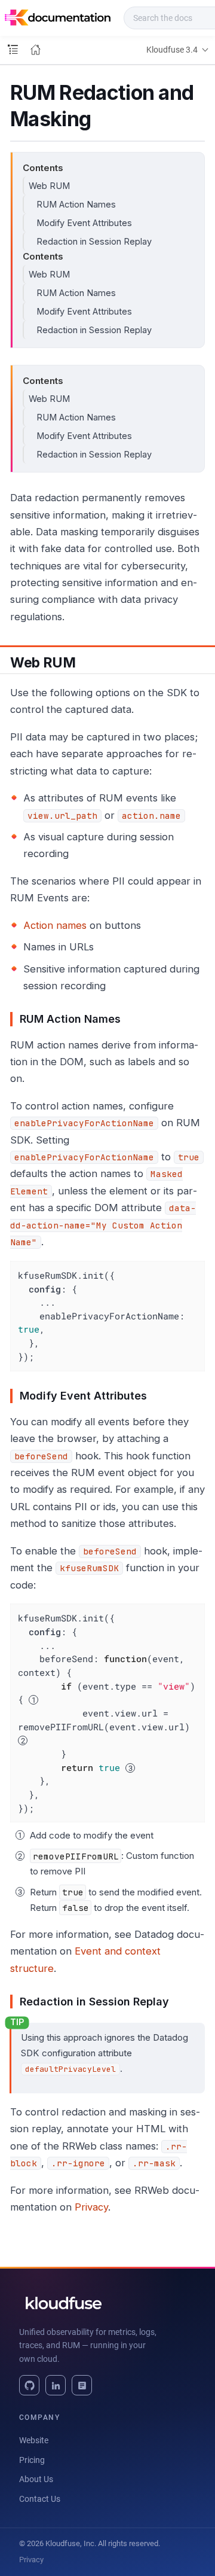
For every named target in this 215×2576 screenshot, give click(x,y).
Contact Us (40, 2499)
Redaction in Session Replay (94, 241)
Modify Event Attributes (84, 223)
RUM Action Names (76, 204)
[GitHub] (29, 2385)
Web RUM (49, 186)
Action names (55, 925)
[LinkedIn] (56, 2385)
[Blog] (82, 2385)
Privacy (91, 2207)
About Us (36, 2479)
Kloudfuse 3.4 (172, 50)
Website (34, 2440)
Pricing (32, 2460)
